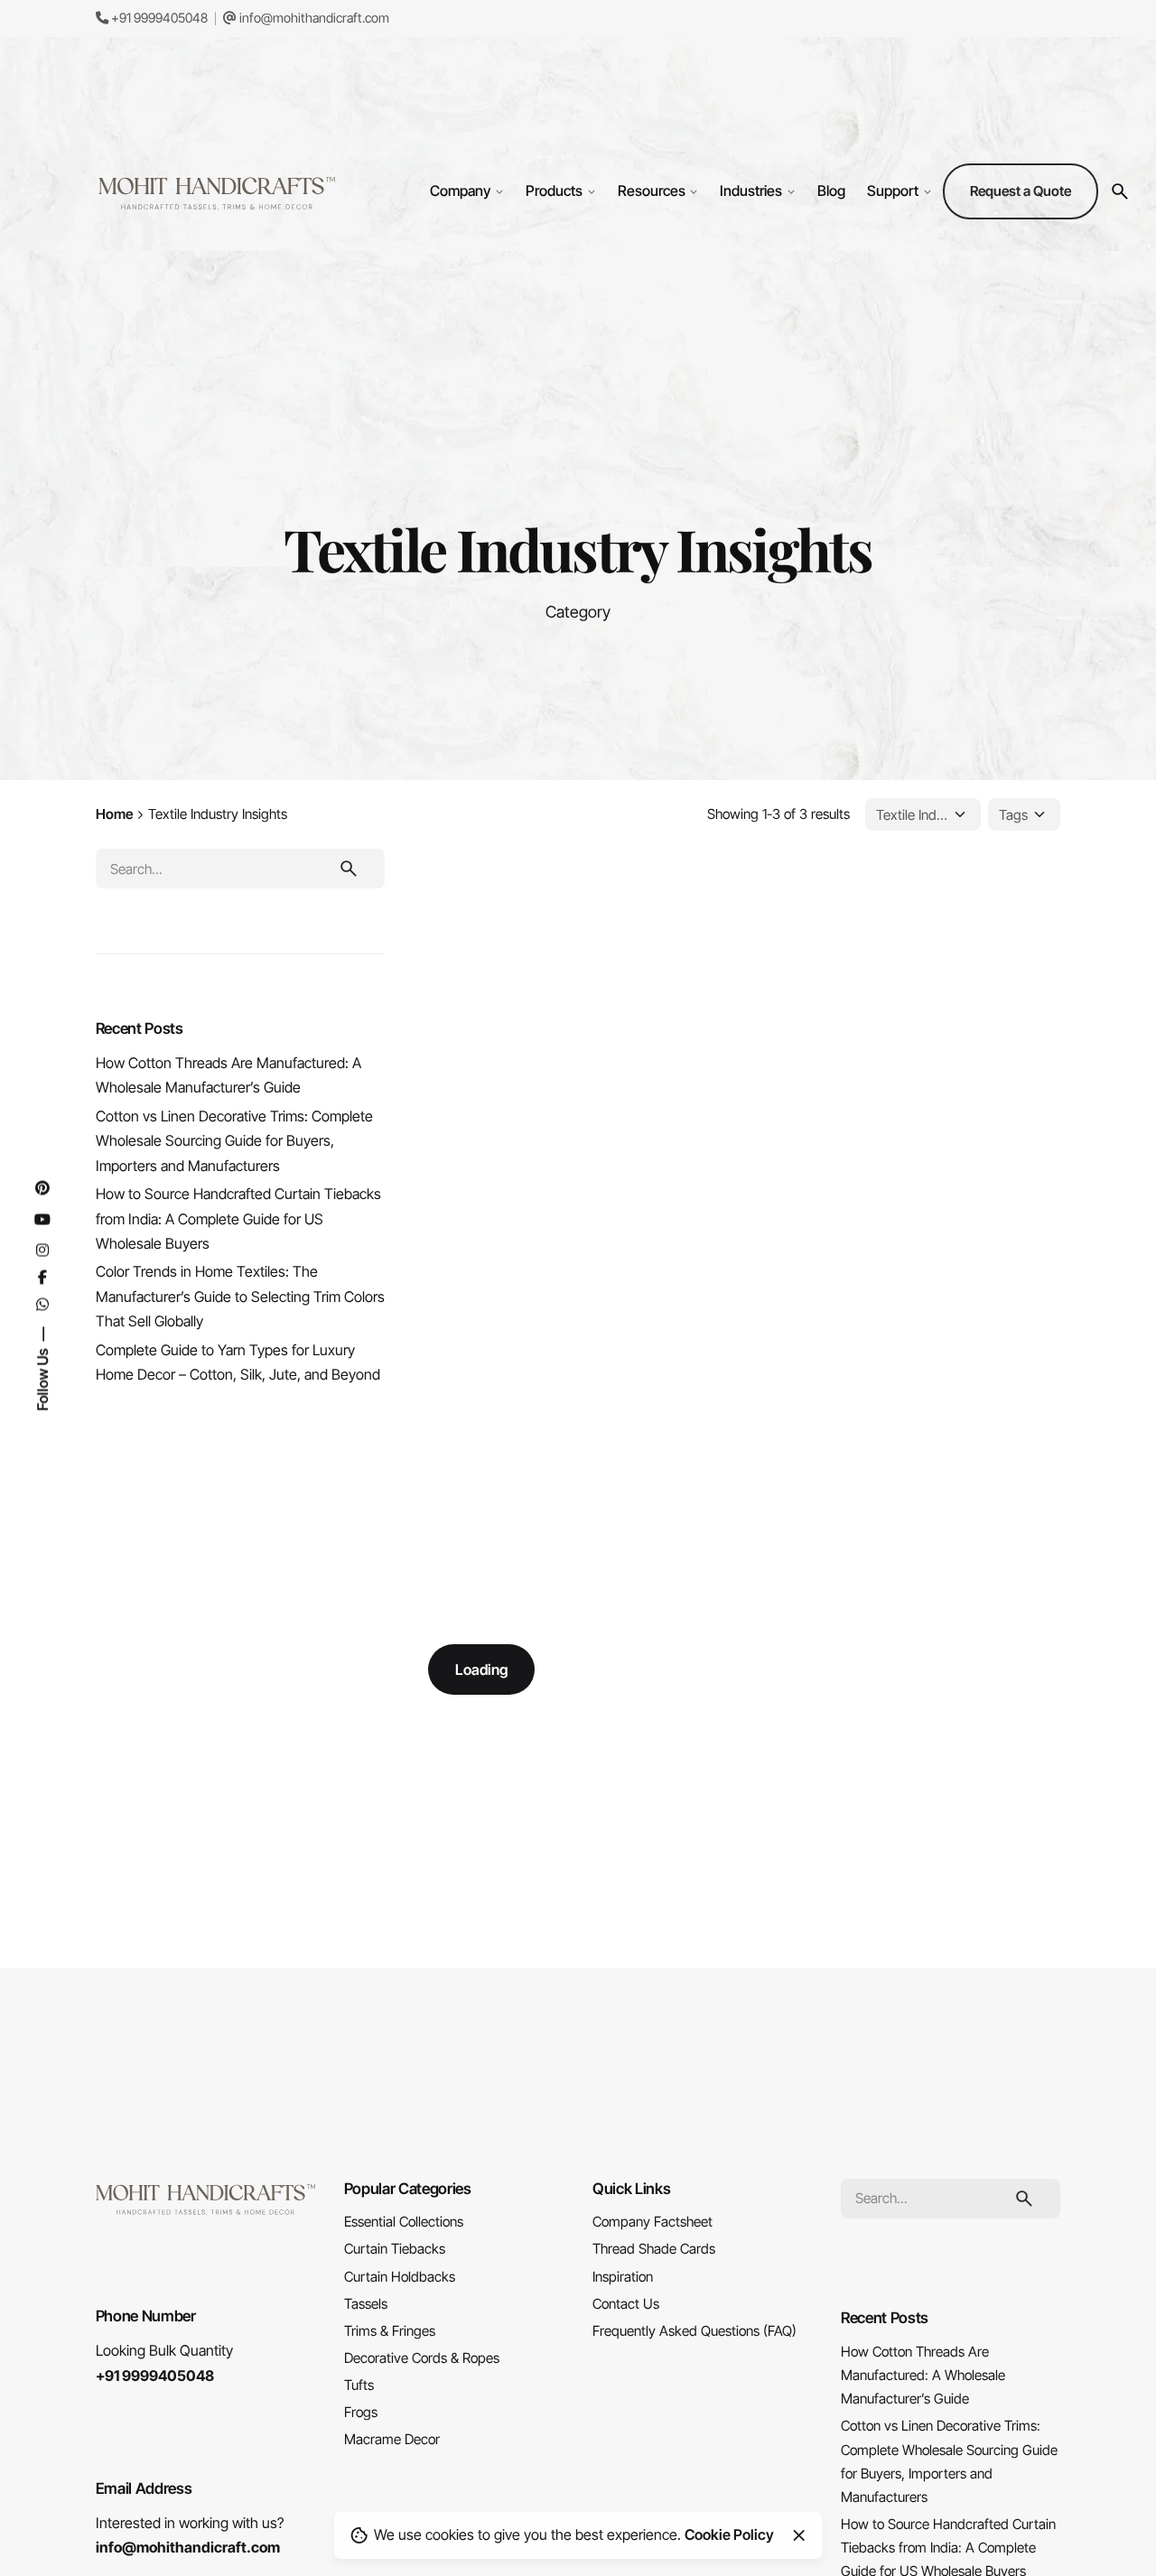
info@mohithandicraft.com (313, 18)
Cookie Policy (729, 2534)
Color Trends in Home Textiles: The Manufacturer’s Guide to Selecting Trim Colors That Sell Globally (240, 1296)
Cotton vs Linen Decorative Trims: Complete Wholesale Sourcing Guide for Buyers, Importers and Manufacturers (234, 1141)
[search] (349, 869)
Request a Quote (1021, 191)
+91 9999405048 (158, 18)
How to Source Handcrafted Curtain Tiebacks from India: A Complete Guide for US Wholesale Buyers (238, 1218)
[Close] (799, 2535)
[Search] (1120, 191)
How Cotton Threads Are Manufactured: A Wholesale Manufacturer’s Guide (923, 2375)
